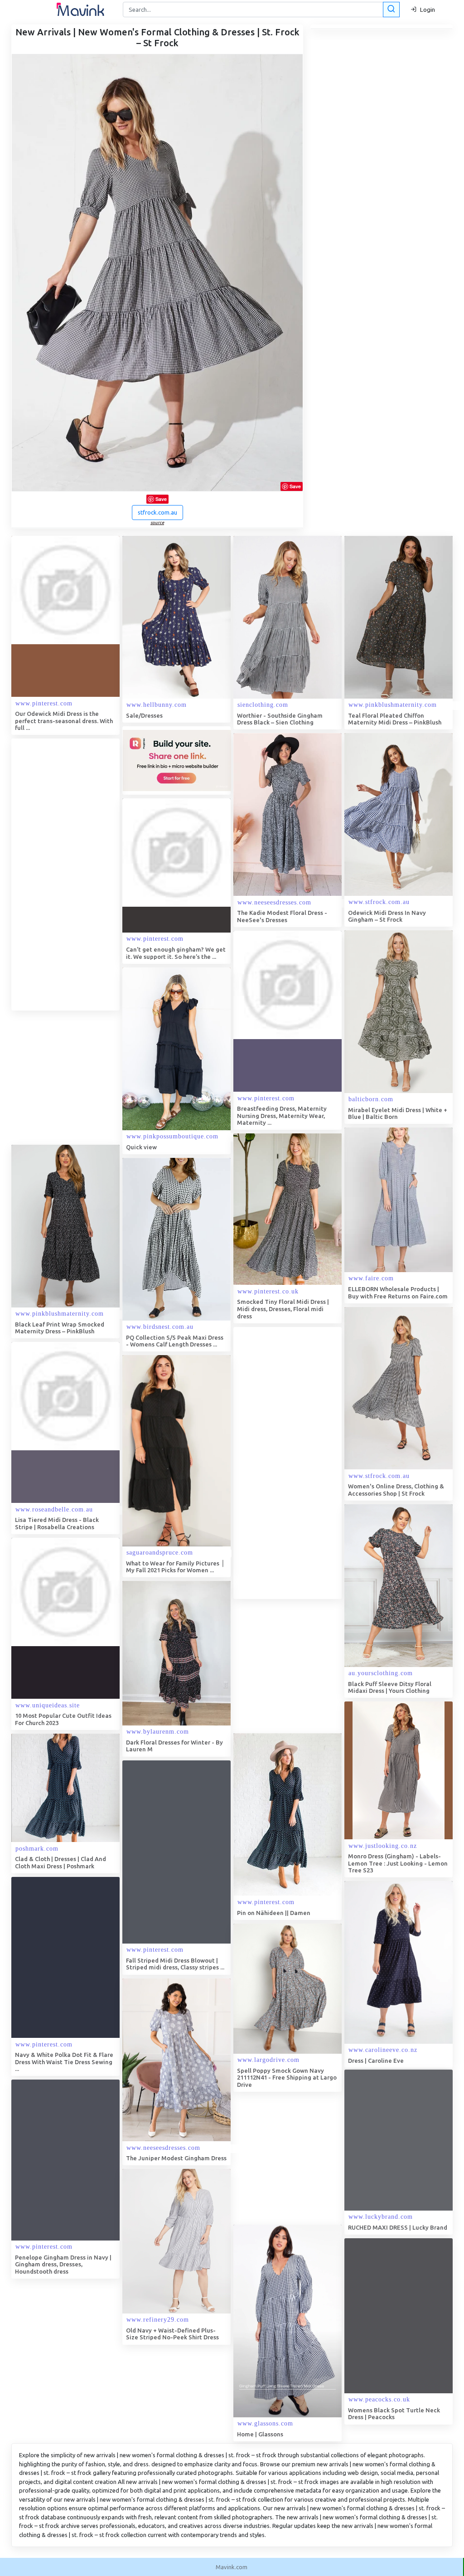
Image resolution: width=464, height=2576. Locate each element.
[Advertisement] (79, 875)
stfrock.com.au (157, 512)
